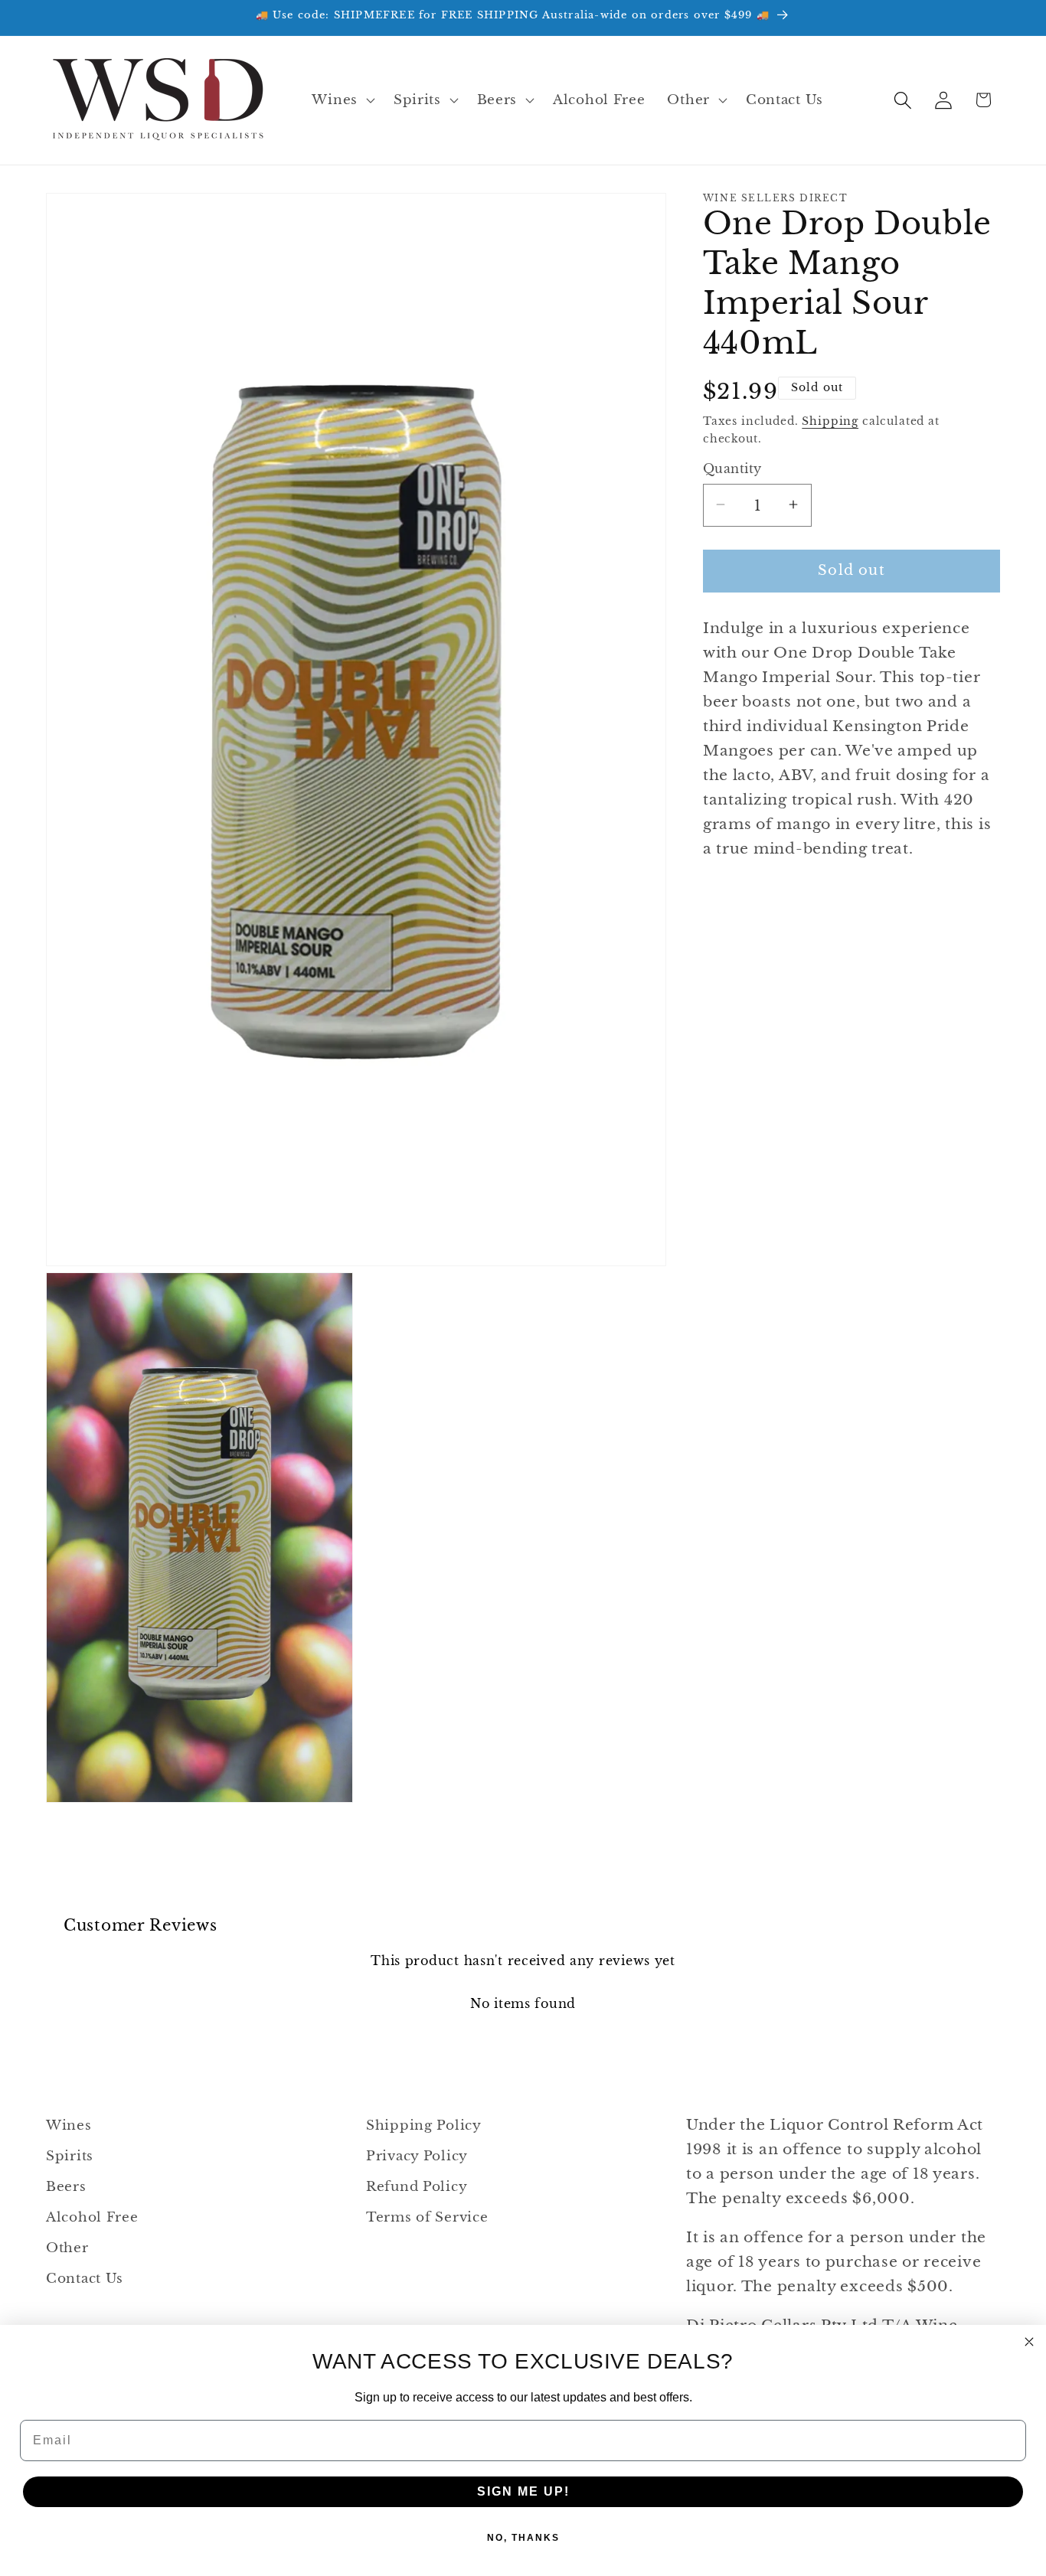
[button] (342, 100)
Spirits (70, 2156)
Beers (66, 2187)
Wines (69, 2125)
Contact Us (85, 2279)
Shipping (830, 420)
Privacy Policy (417, 2156)
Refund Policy (417, 2187)
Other (67, 2248)
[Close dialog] (1029, 2342)
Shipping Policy (424, 2125)
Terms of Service (427, 2217)
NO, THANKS (523, 2538)
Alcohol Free (92, 2217)
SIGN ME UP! (523, 2491)
